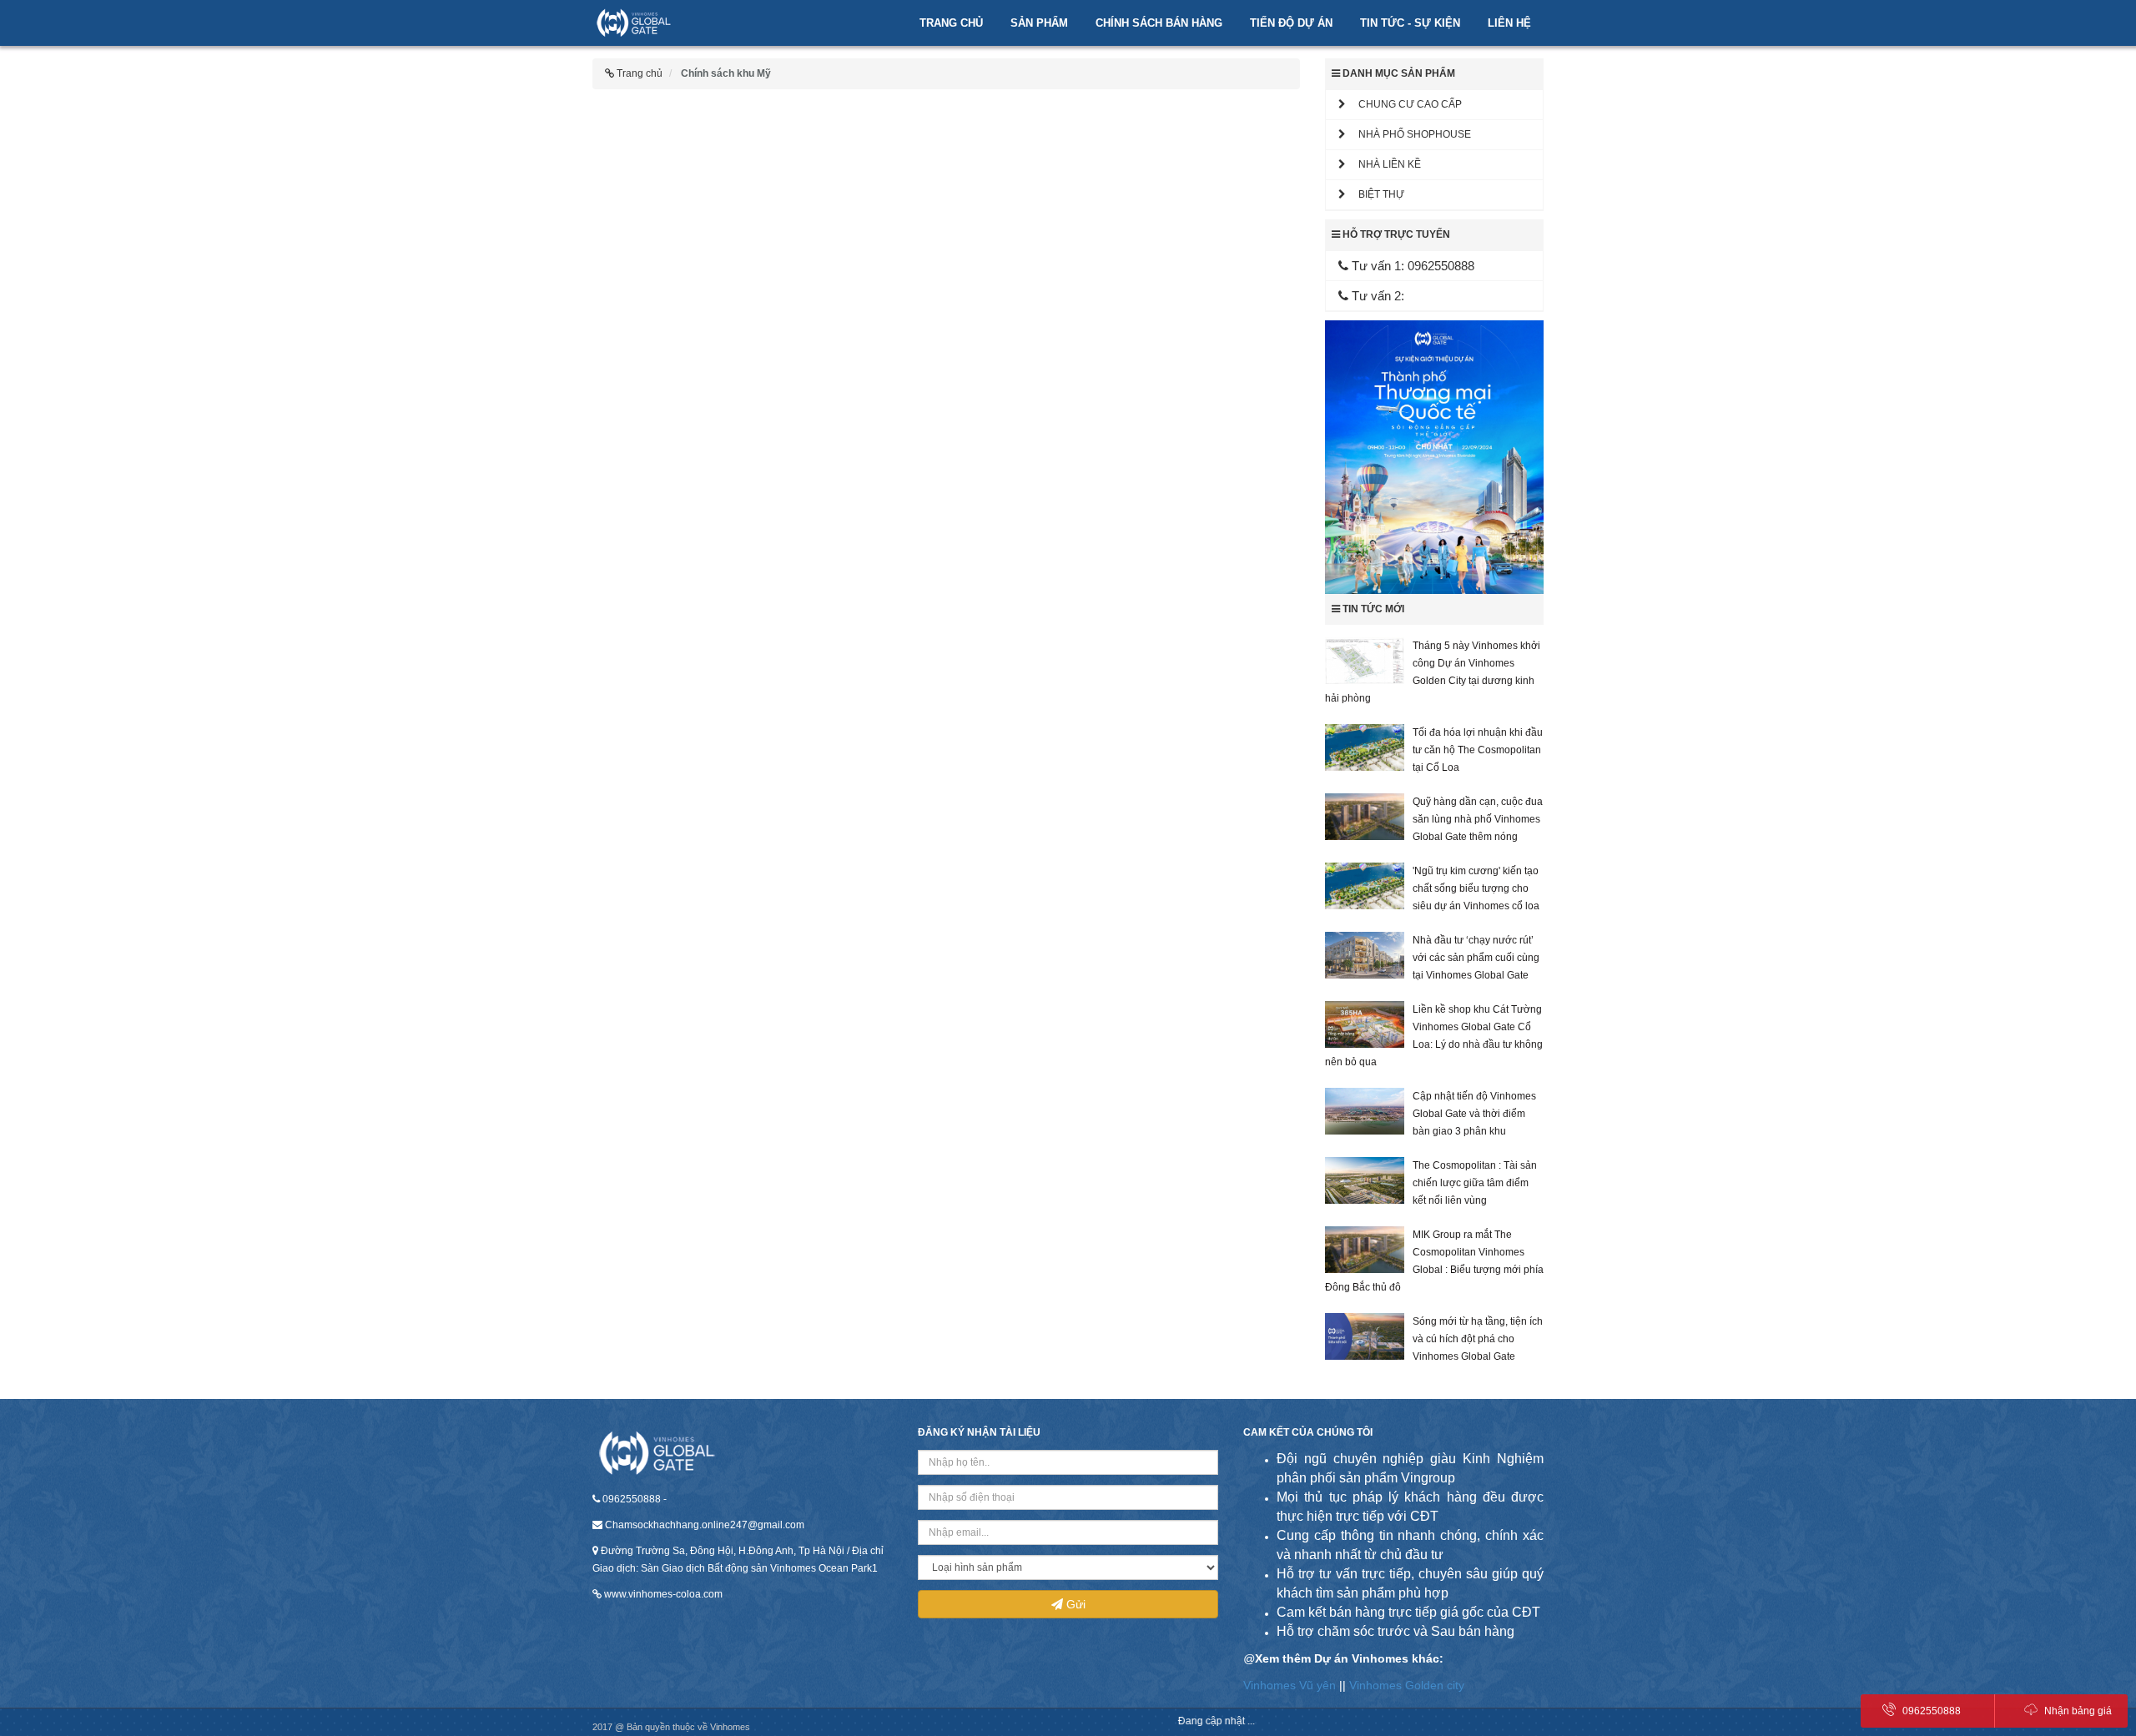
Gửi (1074, 1604)
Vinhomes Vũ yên (1290, 1685)
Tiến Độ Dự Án (1291, 23)
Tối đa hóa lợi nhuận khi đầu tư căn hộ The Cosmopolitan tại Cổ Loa (1478, 750)
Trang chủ (951, 23)
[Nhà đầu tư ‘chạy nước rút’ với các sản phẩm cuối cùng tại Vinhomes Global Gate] (1365, 955)
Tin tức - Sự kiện (1410, 23)
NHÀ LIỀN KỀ (1383, 164)
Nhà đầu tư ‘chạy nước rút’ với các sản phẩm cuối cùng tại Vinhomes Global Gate (1476, 958)
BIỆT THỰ (1375, 194)
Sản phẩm (1039, 23)
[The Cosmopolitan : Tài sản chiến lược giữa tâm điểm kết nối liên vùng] (1365, 1180)
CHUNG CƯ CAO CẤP (1404, 104)
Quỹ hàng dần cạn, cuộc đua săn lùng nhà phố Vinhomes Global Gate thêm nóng (1478, 819)
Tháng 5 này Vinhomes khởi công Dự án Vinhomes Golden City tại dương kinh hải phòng (1433, 672)
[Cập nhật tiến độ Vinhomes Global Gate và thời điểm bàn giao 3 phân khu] (1365, 1111)
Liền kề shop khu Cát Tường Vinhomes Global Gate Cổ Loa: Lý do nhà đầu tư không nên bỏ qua (1434, 1036)
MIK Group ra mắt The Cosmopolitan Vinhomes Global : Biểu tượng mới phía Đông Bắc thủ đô (1434, 1261)
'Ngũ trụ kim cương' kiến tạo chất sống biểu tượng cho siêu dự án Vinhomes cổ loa (1476, 888)
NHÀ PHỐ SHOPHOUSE (1408, 134)
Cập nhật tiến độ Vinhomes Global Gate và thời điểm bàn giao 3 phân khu (1474, 1114)
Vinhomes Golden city (1407, 1685)
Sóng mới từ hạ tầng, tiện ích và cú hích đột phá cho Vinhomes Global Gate (1478, 1339)
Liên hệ (1509, 23)
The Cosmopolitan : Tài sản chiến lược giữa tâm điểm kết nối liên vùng (1475, 1183)
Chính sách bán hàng (1159, 23)
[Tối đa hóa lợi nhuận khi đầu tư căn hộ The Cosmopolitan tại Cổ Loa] (1365, 747)
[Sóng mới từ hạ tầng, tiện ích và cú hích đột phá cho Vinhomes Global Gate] (1365, 1336)
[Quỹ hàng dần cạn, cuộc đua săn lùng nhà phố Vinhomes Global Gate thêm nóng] (1365, 817)
